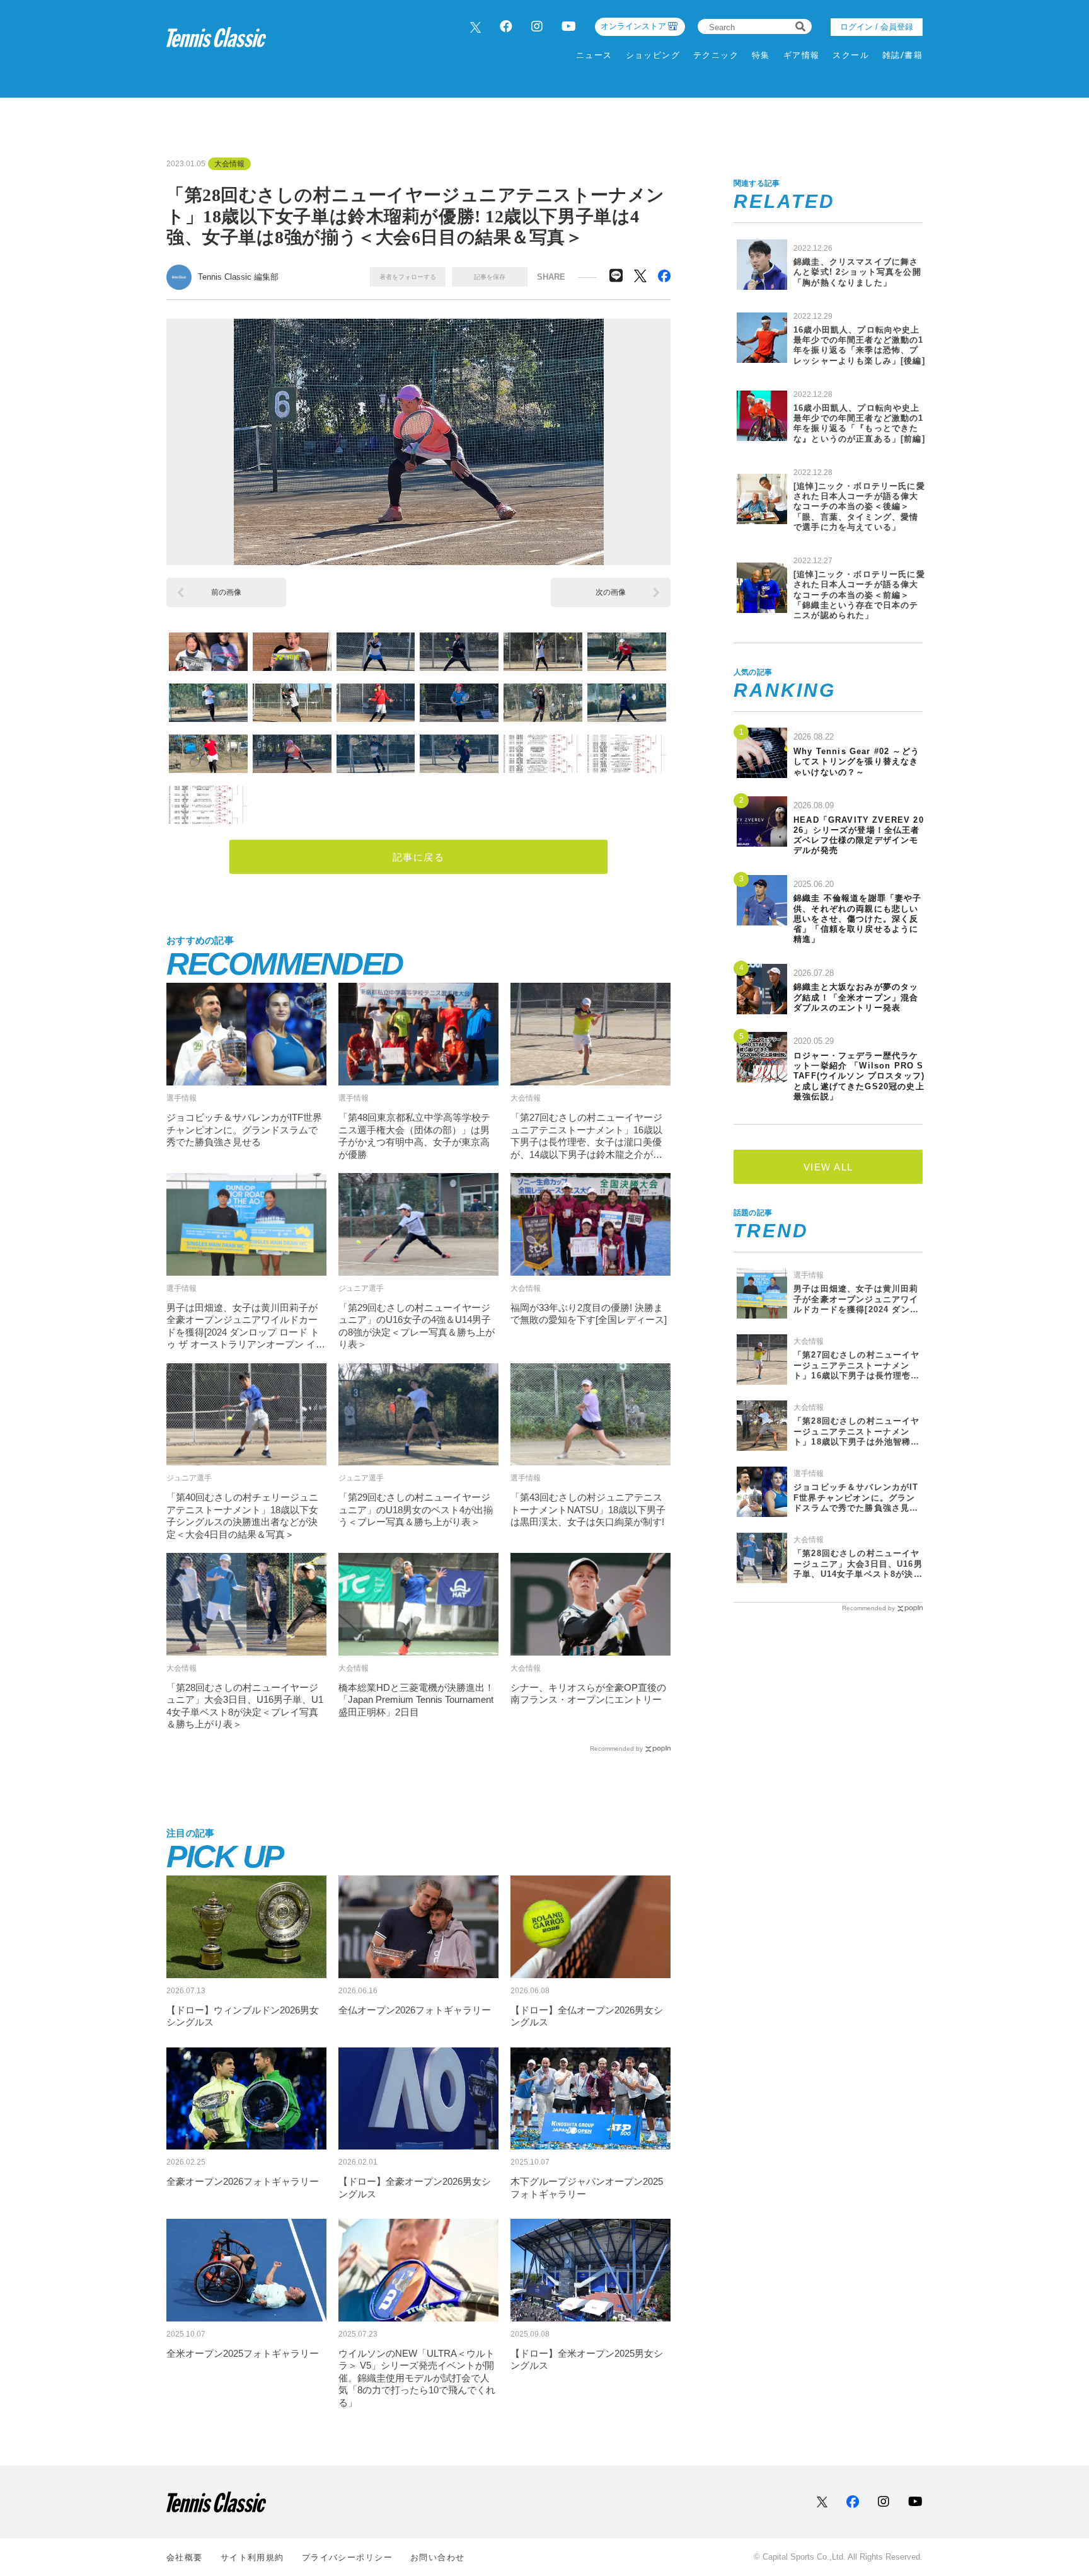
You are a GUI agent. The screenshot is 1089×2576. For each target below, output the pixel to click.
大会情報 (229, 164)
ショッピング (653, 55)
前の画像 (226, 592)
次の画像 (611, 592)
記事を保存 (490, 277)
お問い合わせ (438, 2557)
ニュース (594, 55)
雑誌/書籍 (902, 55)
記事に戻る (419, 857)
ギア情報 (802, 55)
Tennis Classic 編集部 (238, 277)
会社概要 (185, 2557)
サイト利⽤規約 (252, 2557)
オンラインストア (633, 26)
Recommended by (616, 1749)
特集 (761, 55)
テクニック (716, 55)
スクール (851, 55)
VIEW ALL (828, 1167)
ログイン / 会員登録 (877, 27)
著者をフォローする (408, 277)
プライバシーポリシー (347, 2557)
